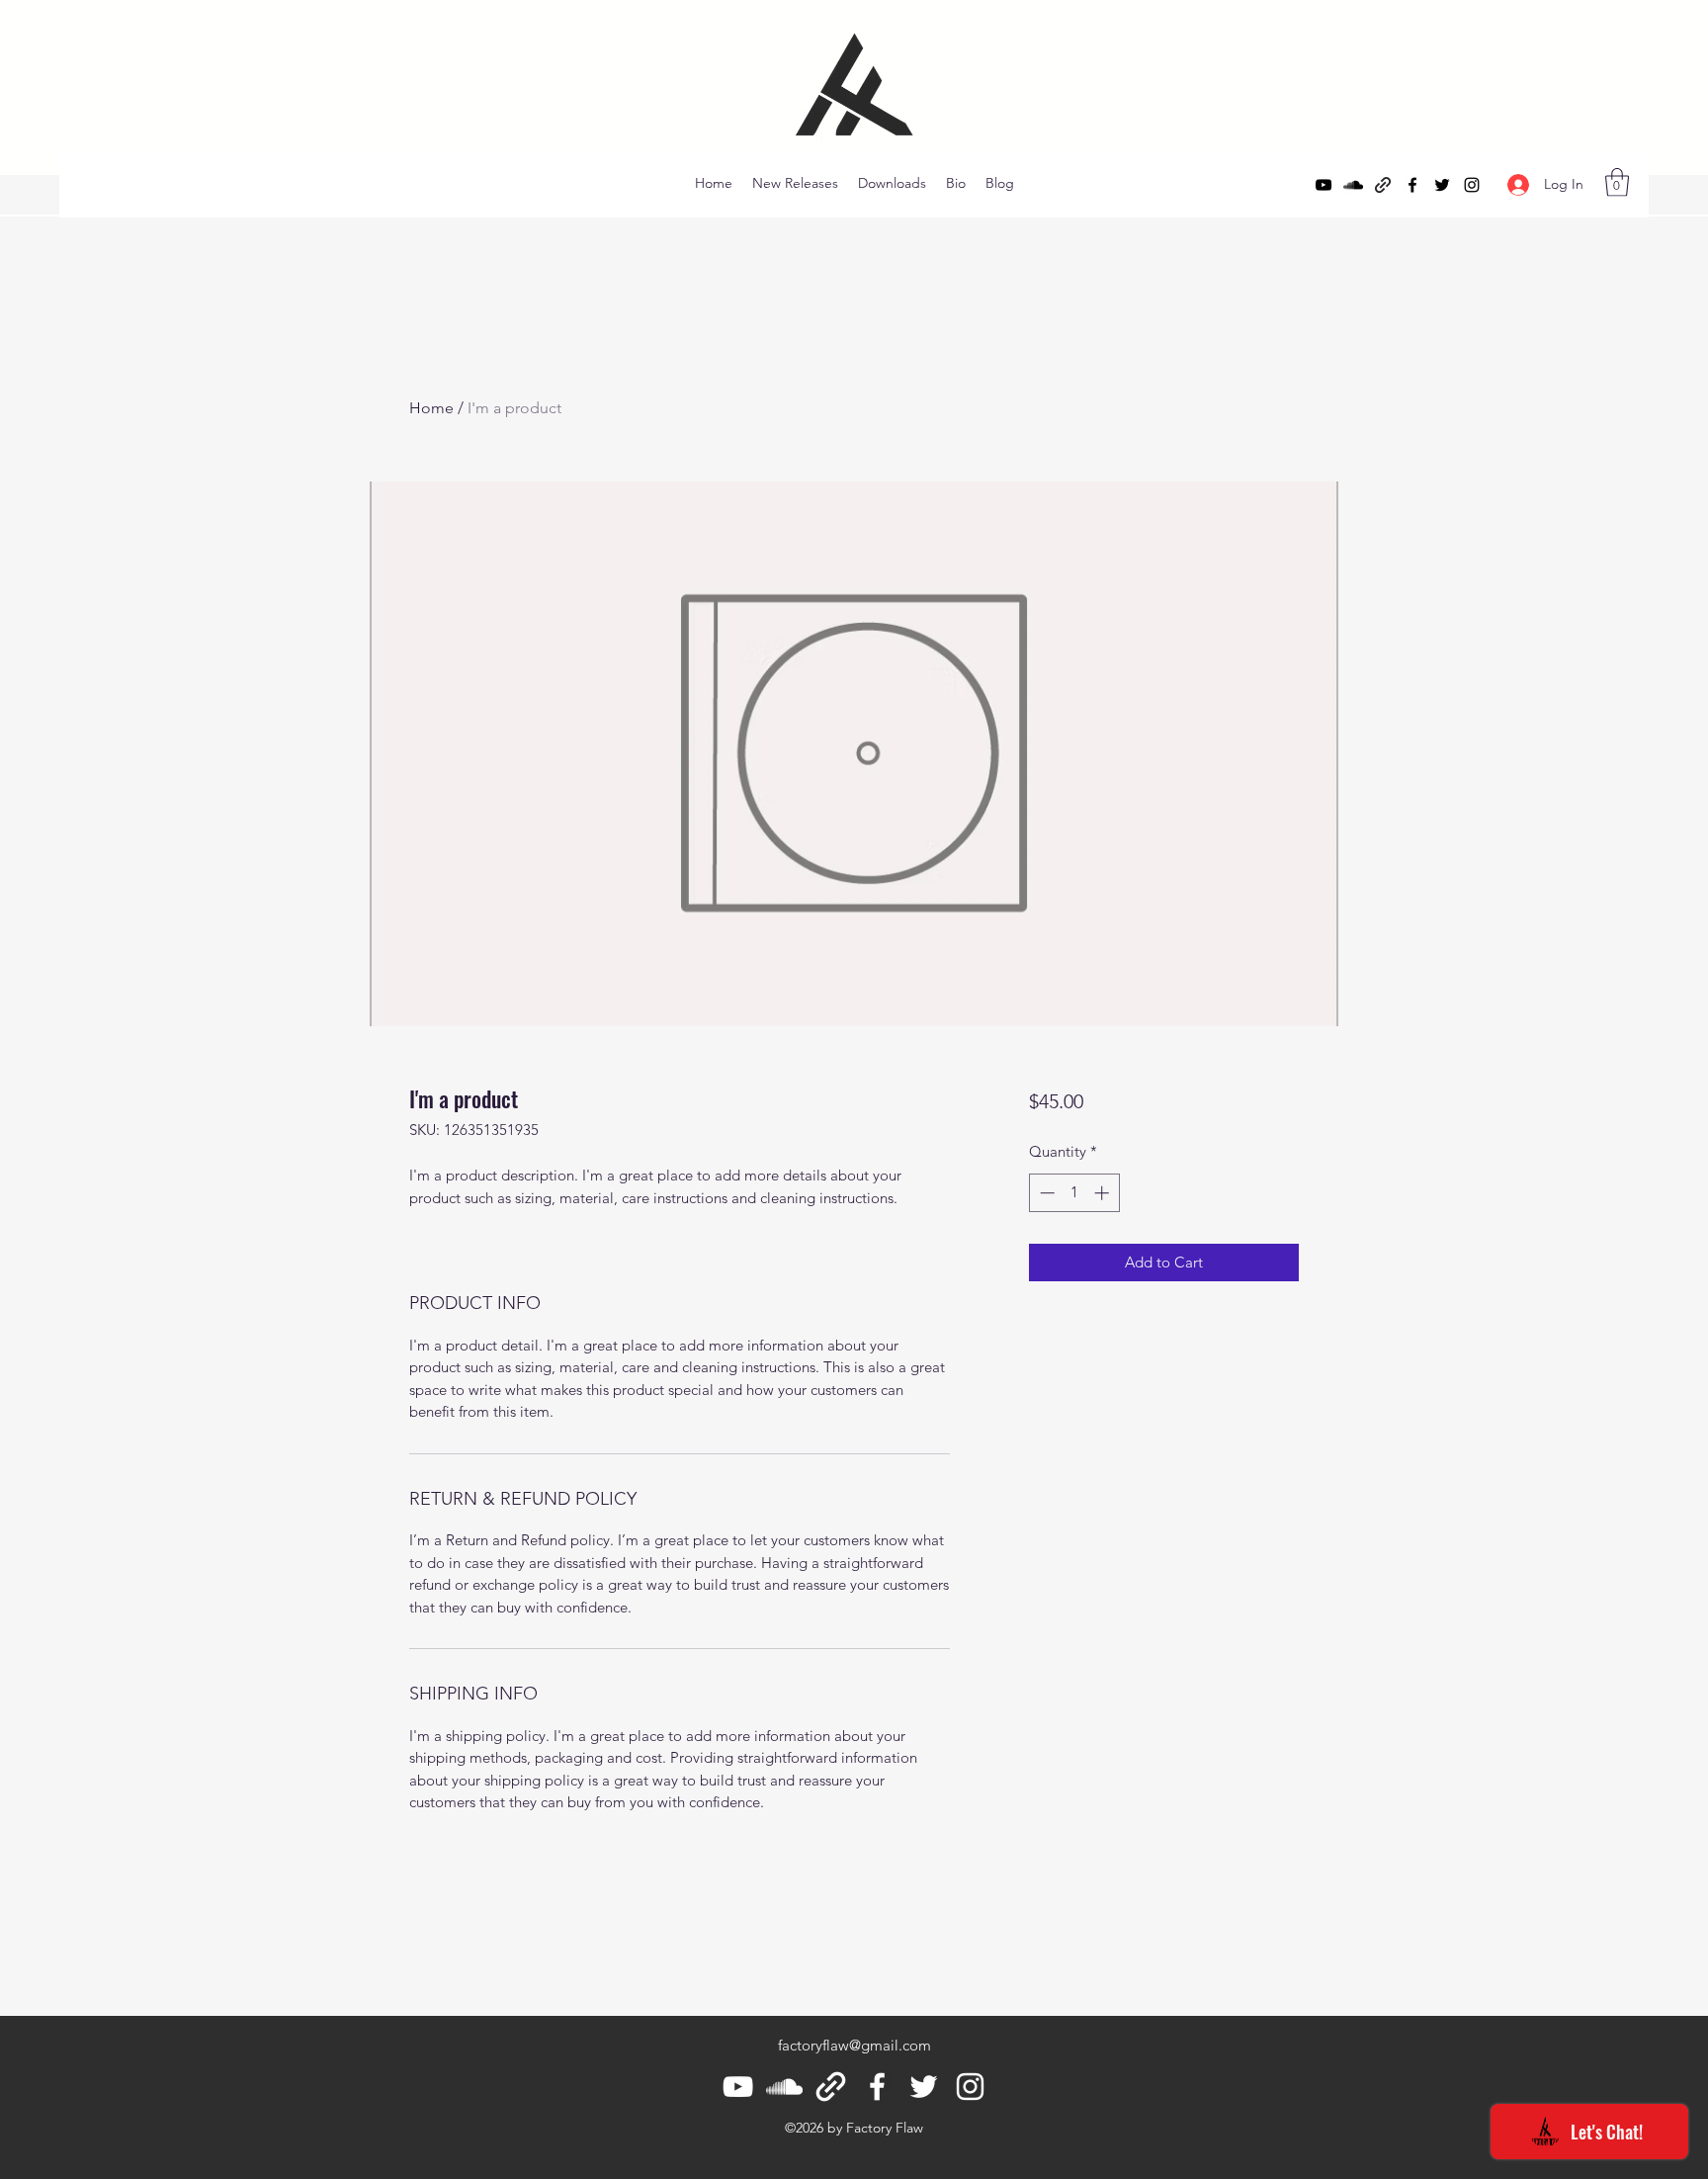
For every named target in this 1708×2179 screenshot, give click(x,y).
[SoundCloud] (1353, 185)
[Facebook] (1412, 185)
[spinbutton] (1074, 1193)
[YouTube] (1324, 185)
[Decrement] (1045, 1193)
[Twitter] (1442, 185)
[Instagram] (1472, 185)
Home (431, 408)
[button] (1617, 182)
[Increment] (1104, 1193)
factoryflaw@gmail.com (854, 2045)
